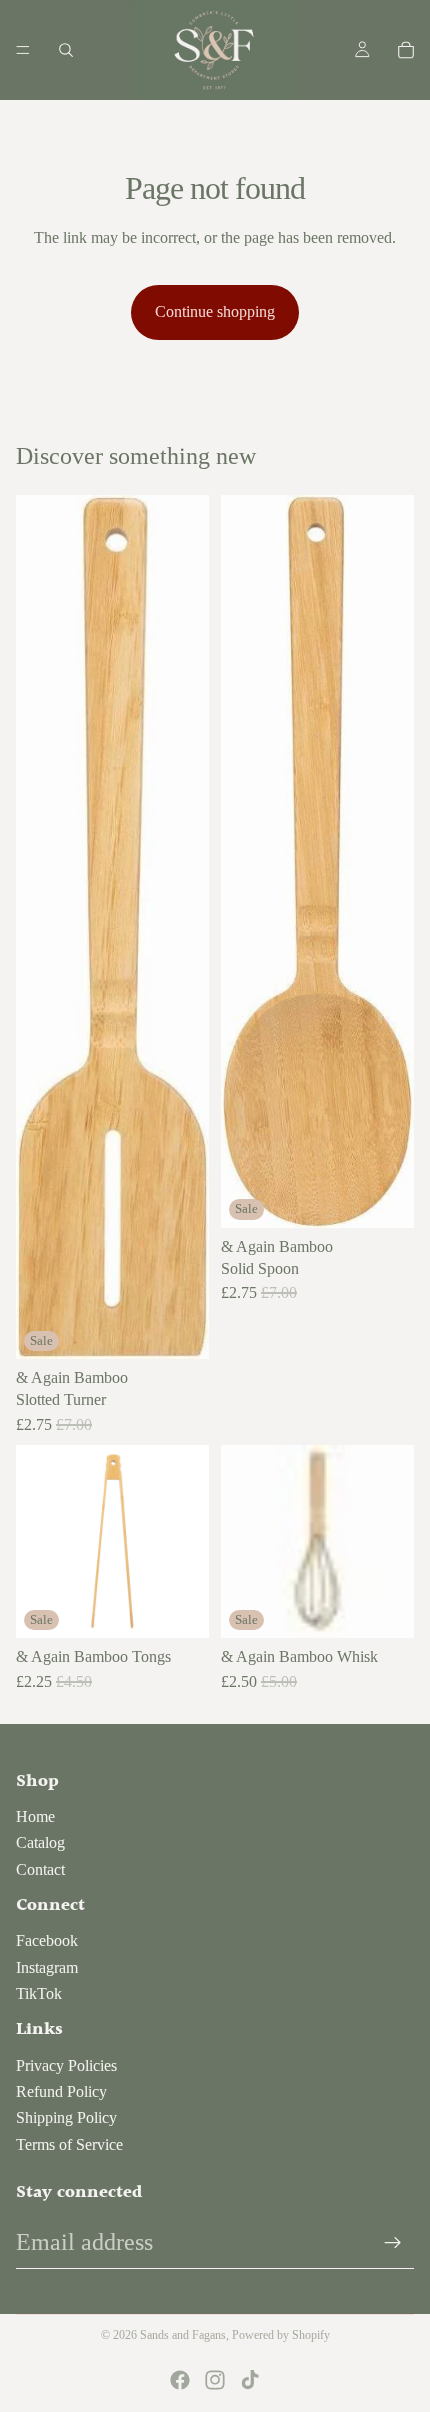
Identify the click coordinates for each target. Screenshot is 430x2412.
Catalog (40, 1842)
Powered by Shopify (281, 2335)
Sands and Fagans (183, 2335)
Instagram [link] (47, 1967)
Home (35, 1816)
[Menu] (23, 50)
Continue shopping (215, 311)
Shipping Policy (66, 2117)
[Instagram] (215, 2380)
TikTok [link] (39, 1993)
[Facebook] (180, 2380)
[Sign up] (393, 2243)
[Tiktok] (250, 2380)
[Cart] (406, 50)
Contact (40, 1869)
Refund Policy (61, 2091)
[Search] (66, 50)
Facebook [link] (47, 1940)
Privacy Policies (66, 2065)
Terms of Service (69, 2144)
